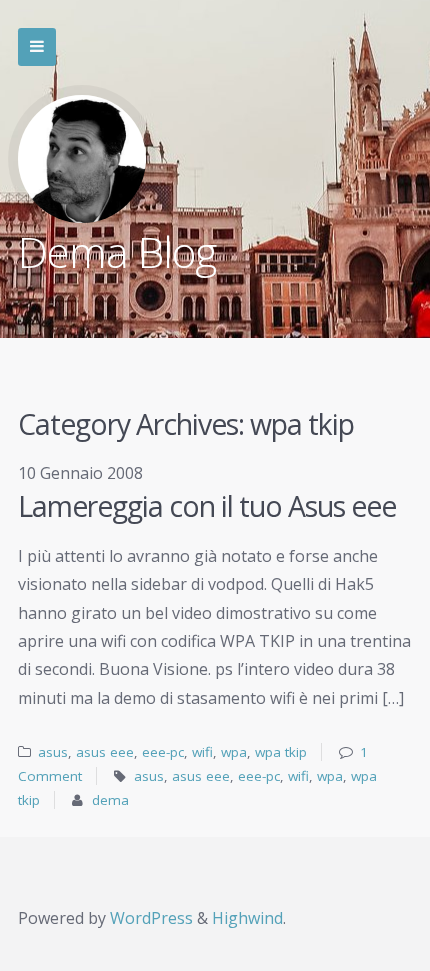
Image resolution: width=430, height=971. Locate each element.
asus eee (105, 752)
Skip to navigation (37, 47)
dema (110, 800)
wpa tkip (281, 752)
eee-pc (163, 752)
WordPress (151, 918)
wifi (202, 752)
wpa (234, 752)
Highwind (247, 918)
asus (53, 752)
